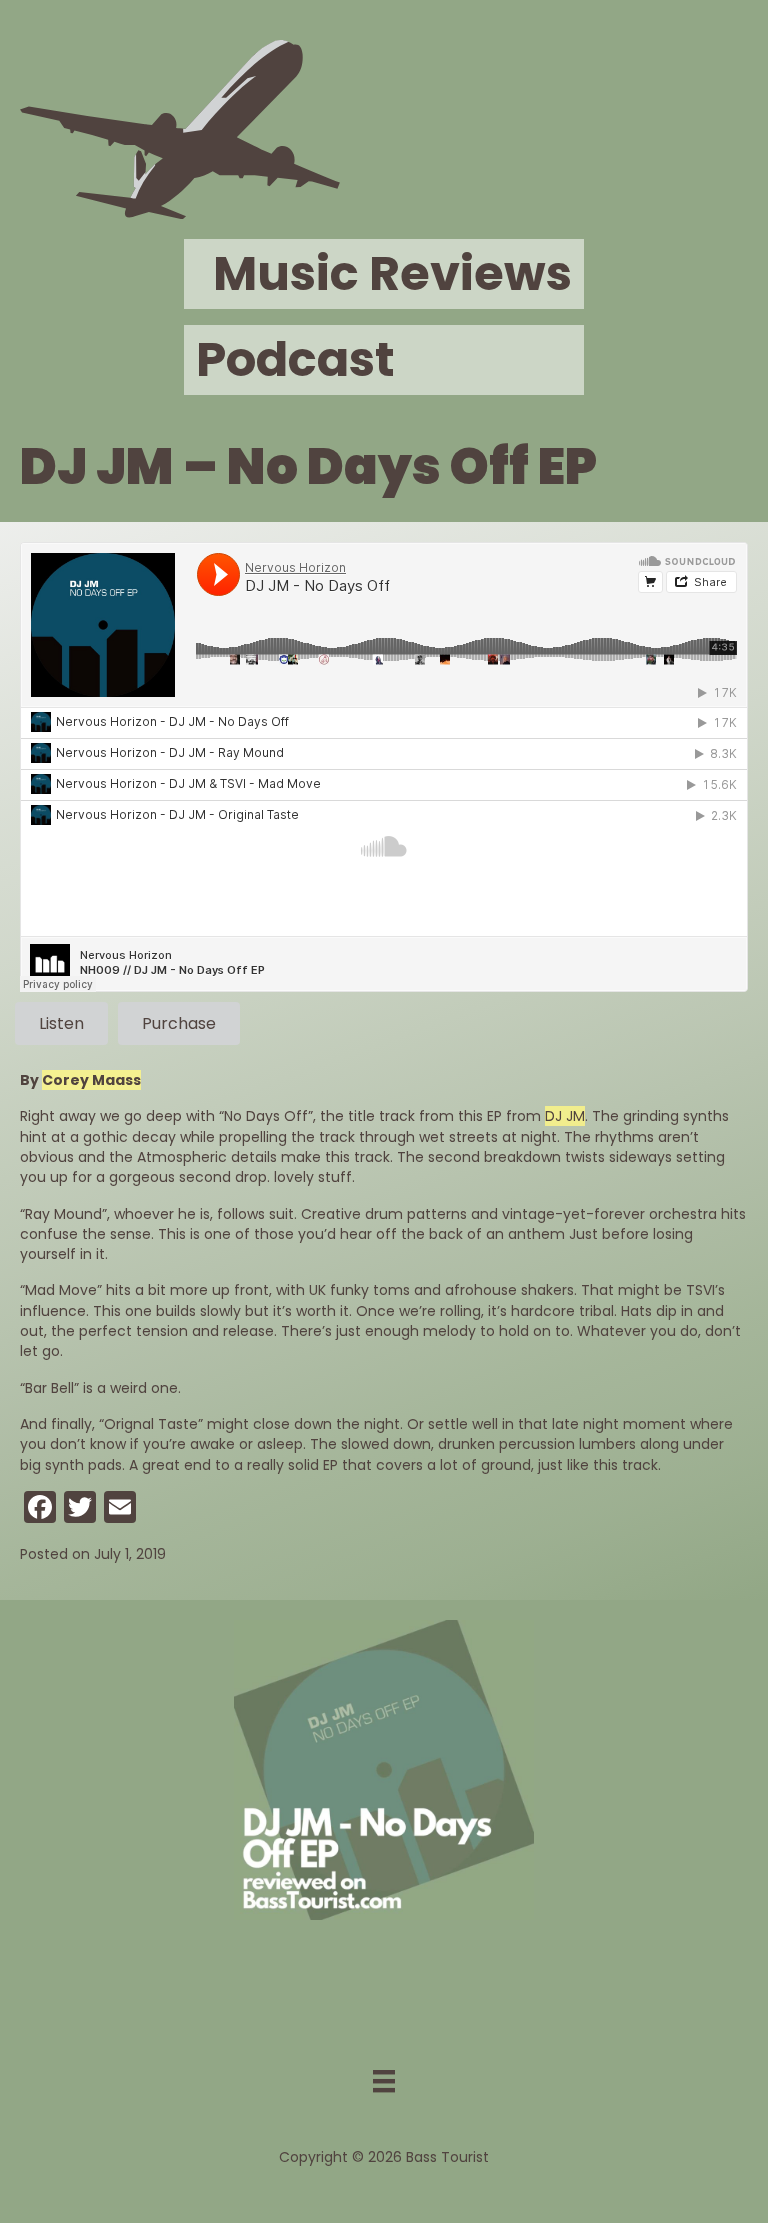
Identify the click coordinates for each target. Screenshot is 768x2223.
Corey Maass (91, 1080)
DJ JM (565, 1116)
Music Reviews (392, 273)
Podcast (295, 359)
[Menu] (384, 2081)
